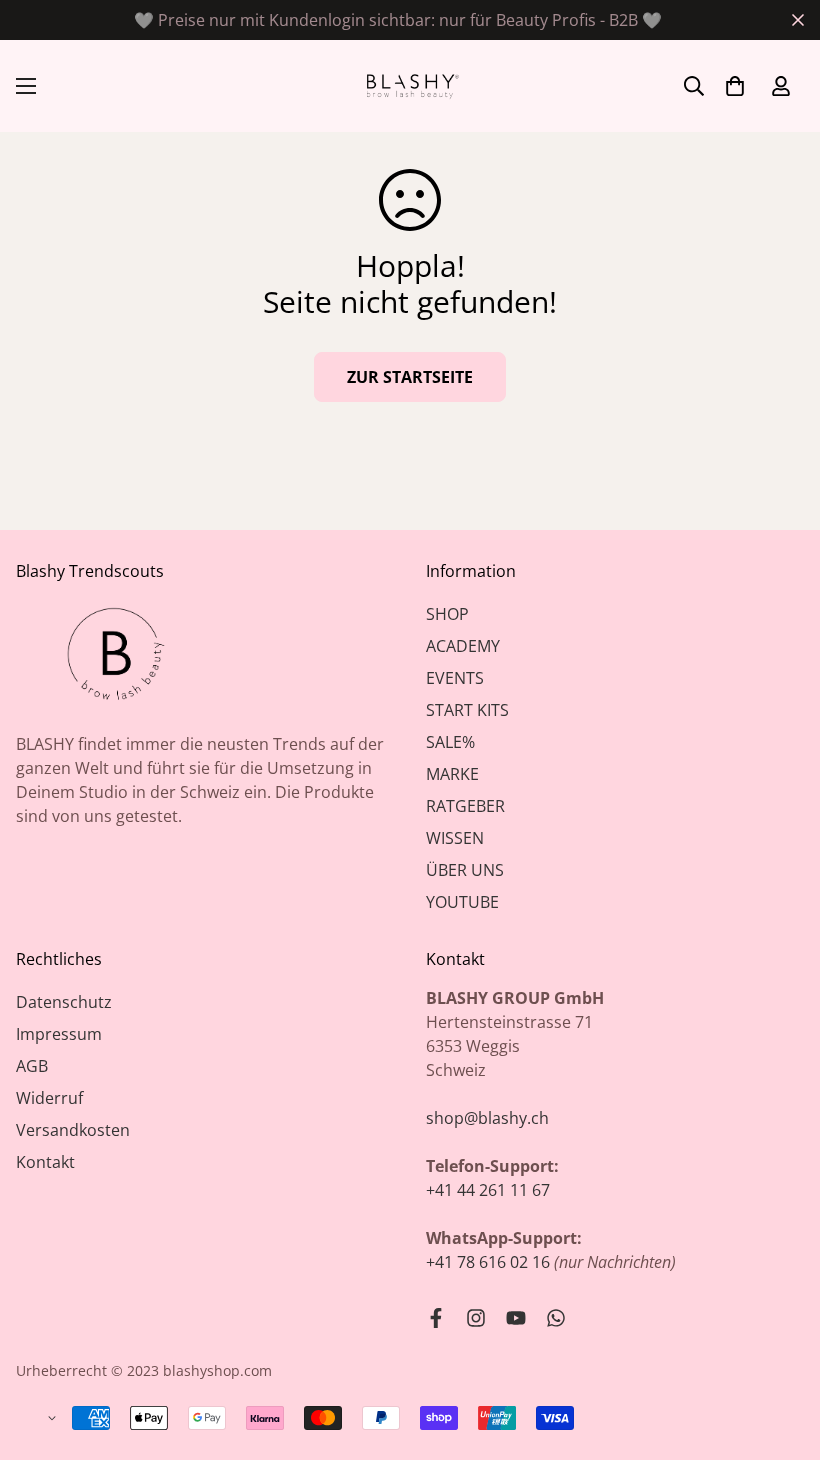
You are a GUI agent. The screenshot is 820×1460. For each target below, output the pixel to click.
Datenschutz (64, 1002)
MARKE (452, 774)
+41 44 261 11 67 (488, 1190)
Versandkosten (73, 1130)
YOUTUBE (462, 902)
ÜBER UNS (465, 870)
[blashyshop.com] (410, 86)
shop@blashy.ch (487, 1118)
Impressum (59, 1034)
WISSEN (455, 838)
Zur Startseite (410, 377)
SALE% (450, 742)
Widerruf (49, 1098)
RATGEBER (465, 806)
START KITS (467, 710)
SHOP (447, 614)
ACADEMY (463, 646)
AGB (32, 1066)
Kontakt (45, 1162)
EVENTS (455, 678)
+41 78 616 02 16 (488, 1262)
